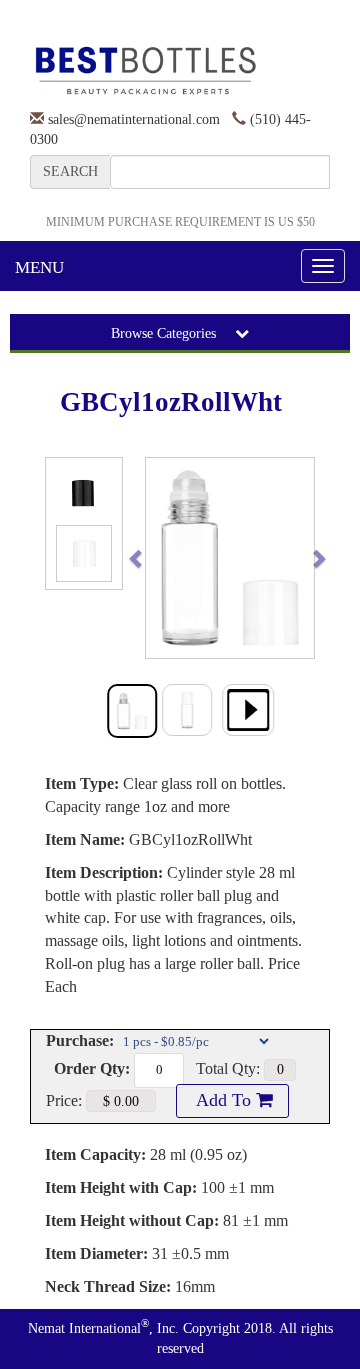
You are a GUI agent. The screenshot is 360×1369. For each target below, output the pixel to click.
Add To (224, 1100)
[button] (154, 558)
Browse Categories (165, 333)
